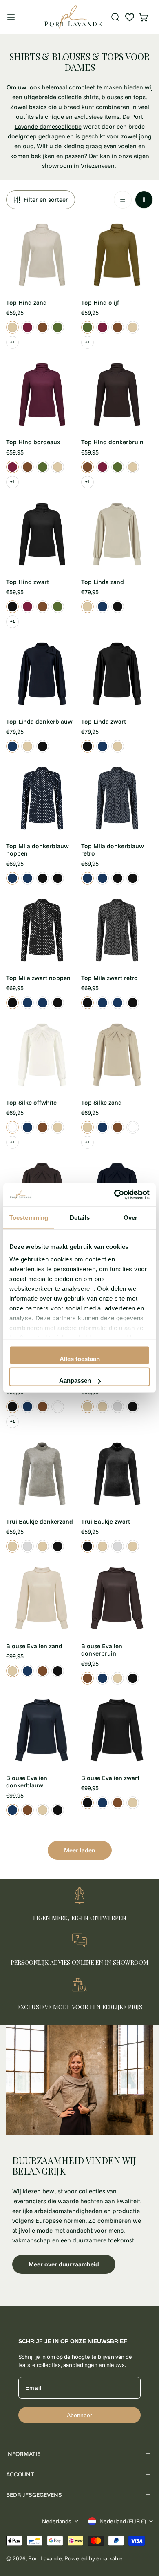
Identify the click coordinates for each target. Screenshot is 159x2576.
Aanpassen (75, 1380)
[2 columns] (144, 200)
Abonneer (79, 2415)
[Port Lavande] (73, 17)
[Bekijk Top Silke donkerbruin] (43, 1127)
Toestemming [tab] (29, 1217)
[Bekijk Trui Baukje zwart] (133, 1407)
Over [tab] (130, 1217)
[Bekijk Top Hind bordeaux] (28, 327)
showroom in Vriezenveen (78, 166)
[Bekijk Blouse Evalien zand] (12, 1671)
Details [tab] (80, 1217)
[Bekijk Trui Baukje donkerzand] (103, 1407)
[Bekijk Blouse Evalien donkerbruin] (43, 1671)
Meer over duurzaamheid (64, 2264)
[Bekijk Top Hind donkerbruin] (43, 327)
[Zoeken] (115, 17)
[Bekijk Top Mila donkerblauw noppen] (12, 878)
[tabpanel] (79, 2159)
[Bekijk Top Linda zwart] (118, 607)
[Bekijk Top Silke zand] (58, 1127)
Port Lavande (45, 2558)
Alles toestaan (80, 1358)
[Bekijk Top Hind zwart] (12, 607)
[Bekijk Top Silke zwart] (12, 1407)
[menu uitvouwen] (11, 17)
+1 (13, 342)
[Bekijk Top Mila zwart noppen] (43, 878)
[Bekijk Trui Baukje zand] (87, 1407)
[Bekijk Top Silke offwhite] (12, 1127)
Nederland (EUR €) (123, 2521)
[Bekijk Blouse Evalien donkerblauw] (28, 1671)
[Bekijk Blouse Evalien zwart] (58, 1671)
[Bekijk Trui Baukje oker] (118, 1407)
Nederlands (57, 2521)
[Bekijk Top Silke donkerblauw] (28, 1127)
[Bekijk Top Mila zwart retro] (58, 878)
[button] (144, 17)
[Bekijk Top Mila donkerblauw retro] (28, 878)
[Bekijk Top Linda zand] (87, 607)
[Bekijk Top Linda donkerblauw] (103, 607)
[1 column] (123, 200)
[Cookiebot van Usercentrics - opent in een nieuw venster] (114, 1195)
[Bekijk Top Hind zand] (12, 327)
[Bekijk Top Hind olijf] (58, 327)
